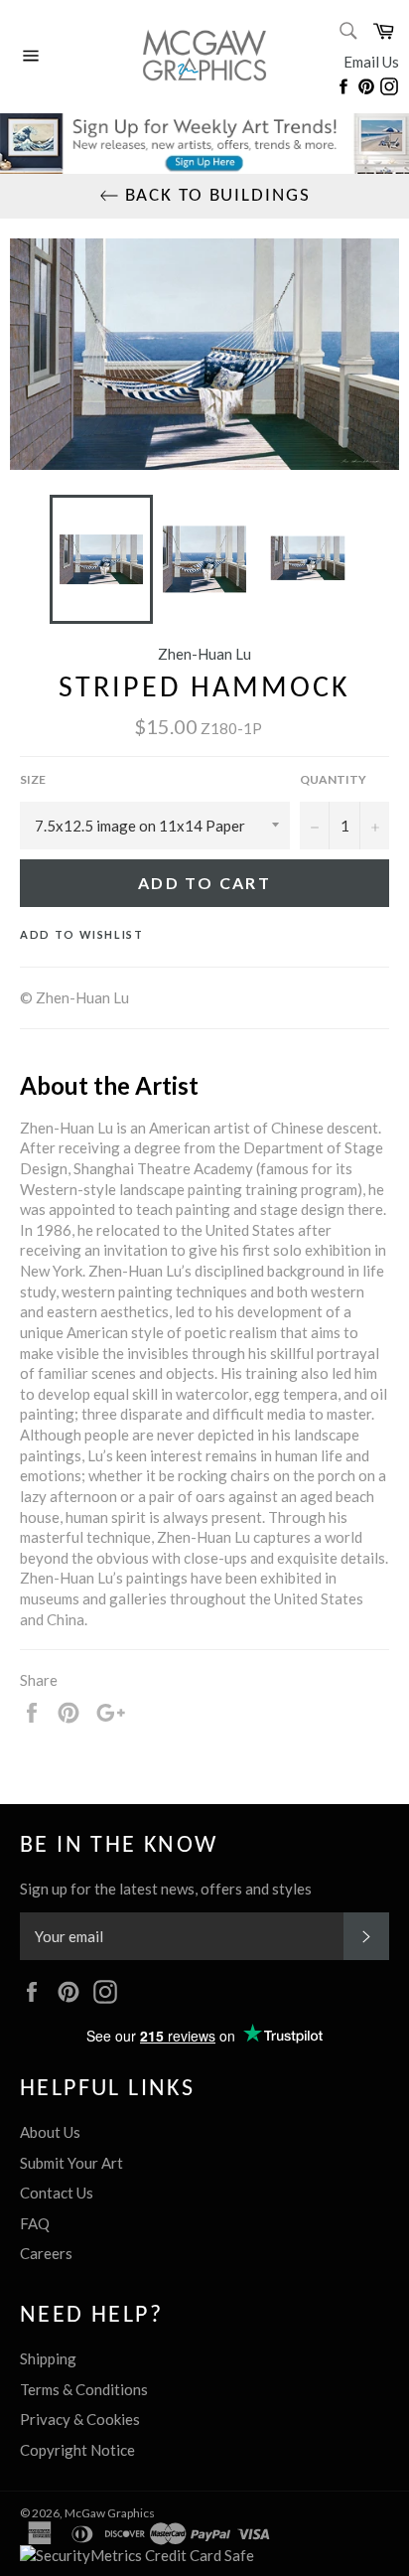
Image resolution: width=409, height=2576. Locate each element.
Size (33, 779)
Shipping (48, 2358)
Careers (46, 2253)
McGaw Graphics (110, 2513)
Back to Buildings (215, 196)
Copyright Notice (77, 2450)
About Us (50, 2132)
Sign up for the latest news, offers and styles (166, 1889)
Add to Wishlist (82, 934)
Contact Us (57, 2193)
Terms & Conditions (84, 2389)
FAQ (35, 2223)
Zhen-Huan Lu (204, 654)
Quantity (333, 779)
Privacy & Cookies (80, 2419)
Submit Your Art (71, 2163)
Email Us (371, 62)
